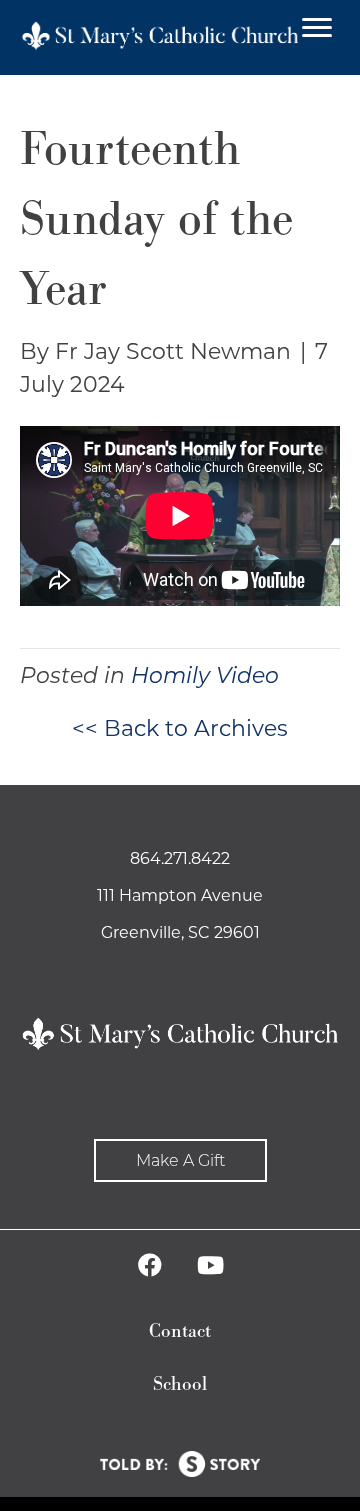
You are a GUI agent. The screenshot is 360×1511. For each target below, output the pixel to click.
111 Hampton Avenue (180, 895)
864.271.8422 (180, 858)
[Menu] (317, 28)
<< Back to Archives (180, 728)
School (180, 1384)
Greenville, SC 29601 (180, 932)
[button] (180, 1160)
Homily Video (205, 675)
